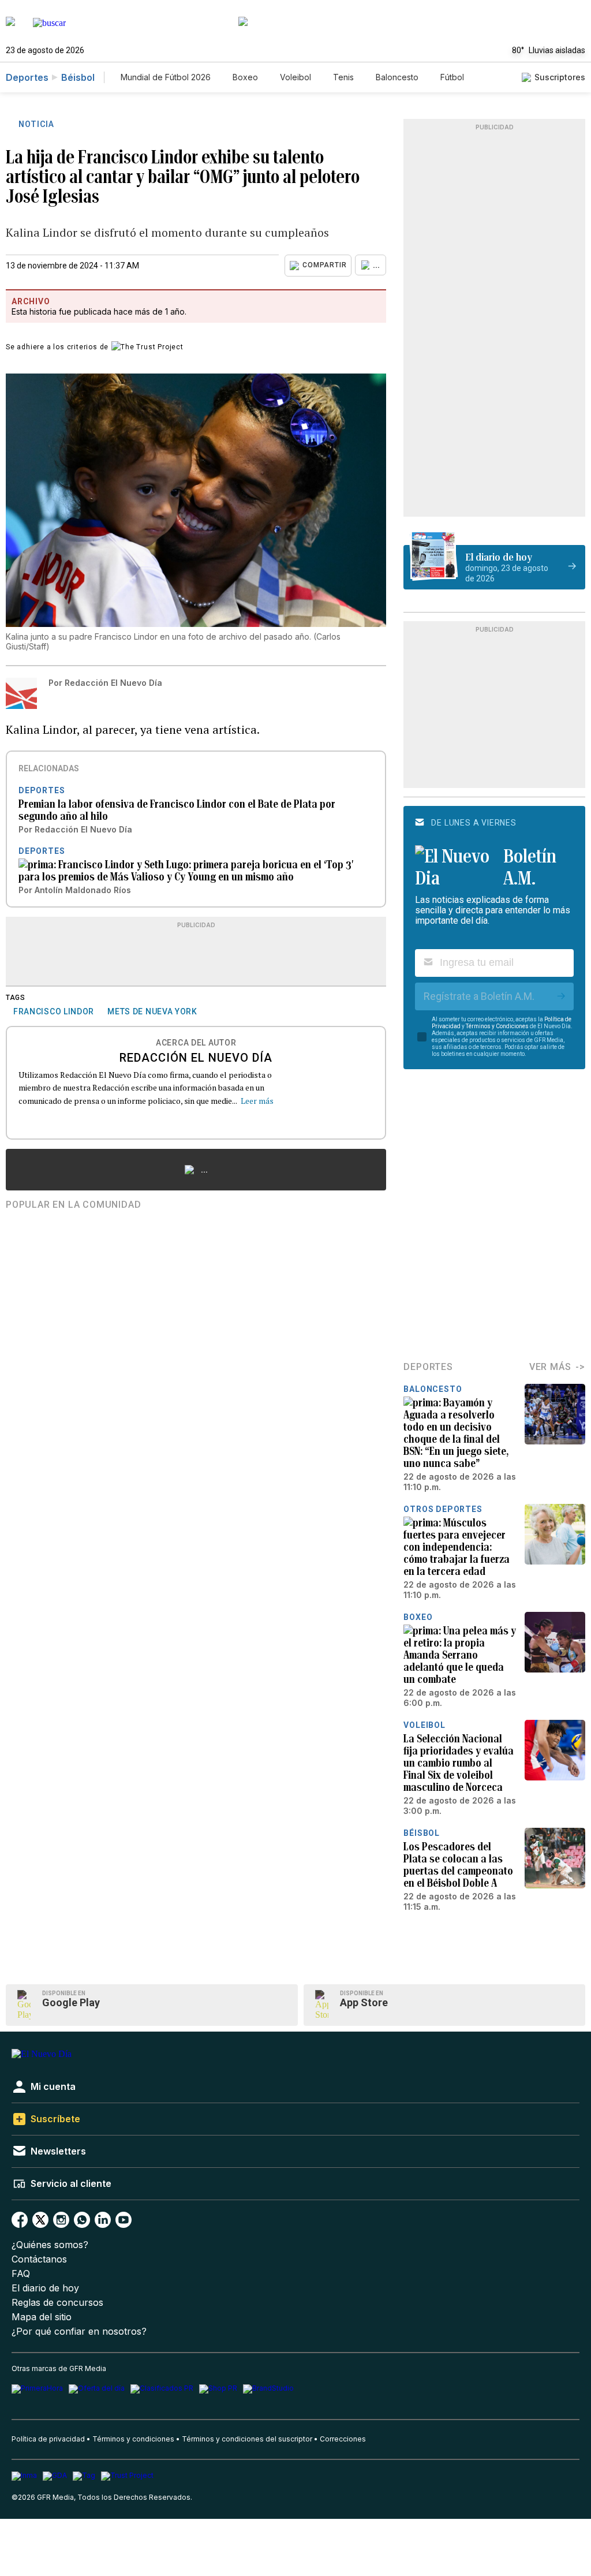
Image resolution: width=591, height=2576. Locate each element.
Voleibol (295, 77)
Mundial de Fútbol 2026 (166, 77)
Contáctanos (39, 2259)
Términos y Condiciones (497, 1026)
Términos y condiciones (133, 2439)
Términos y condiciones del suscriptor (247, 2439)
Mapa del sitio (42, 2317)
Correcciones (343, 2439)
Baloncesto (397, 77)
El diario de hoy (45, 2288)
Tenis (343, 77)
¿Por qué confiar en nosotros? (79, 2332)
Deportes (27, 77)
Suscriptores (560, 77)
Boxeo (245, 77)
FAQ (21, 2274)
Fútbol (452, 77)
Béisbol (78, 77)
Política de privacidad (48, 2439)
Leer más (257, 1101)
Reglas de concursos (57, 2303)
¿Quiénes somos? (50, 2245)
